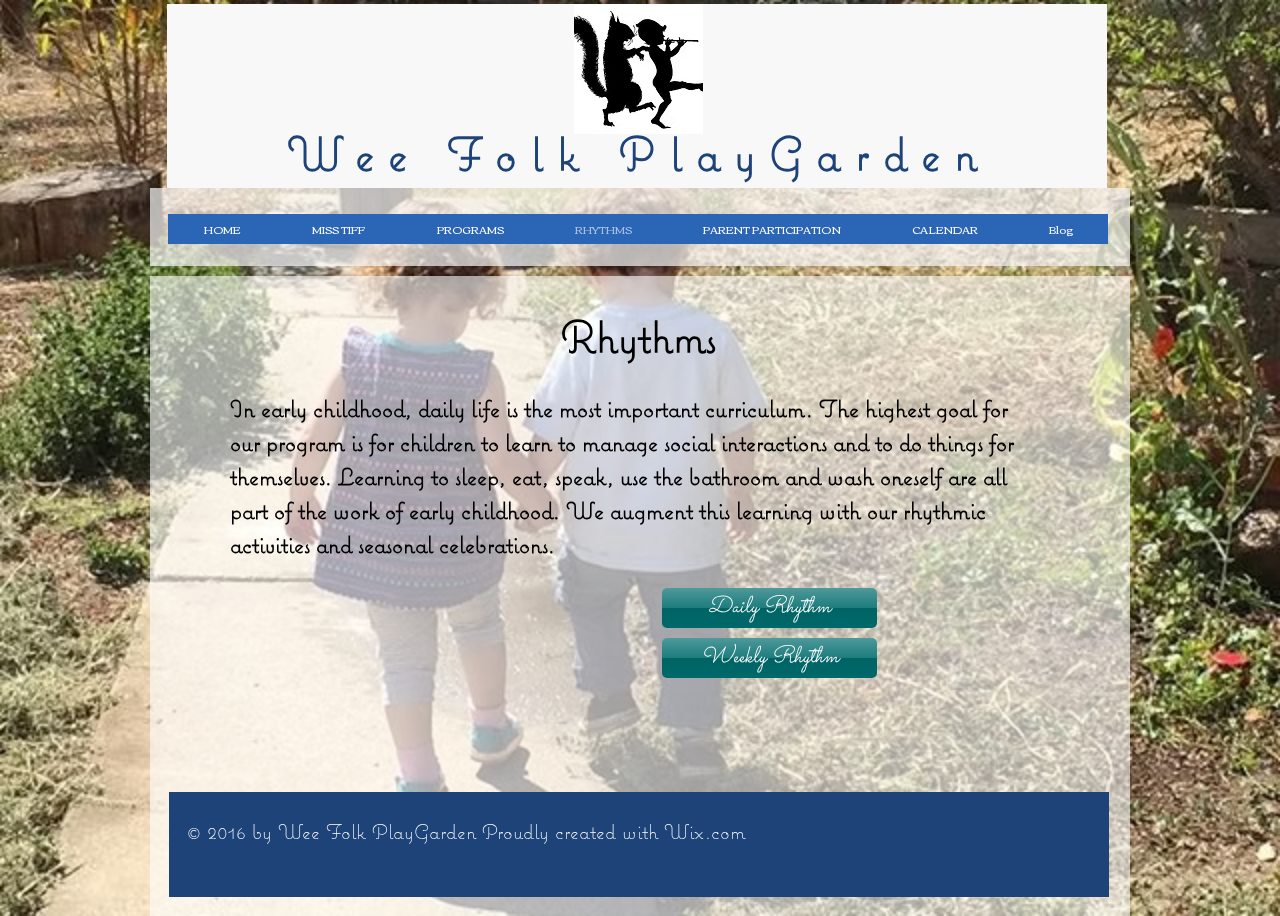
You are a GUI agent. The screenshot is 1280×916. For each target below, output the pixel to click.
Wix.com (704, 831)
